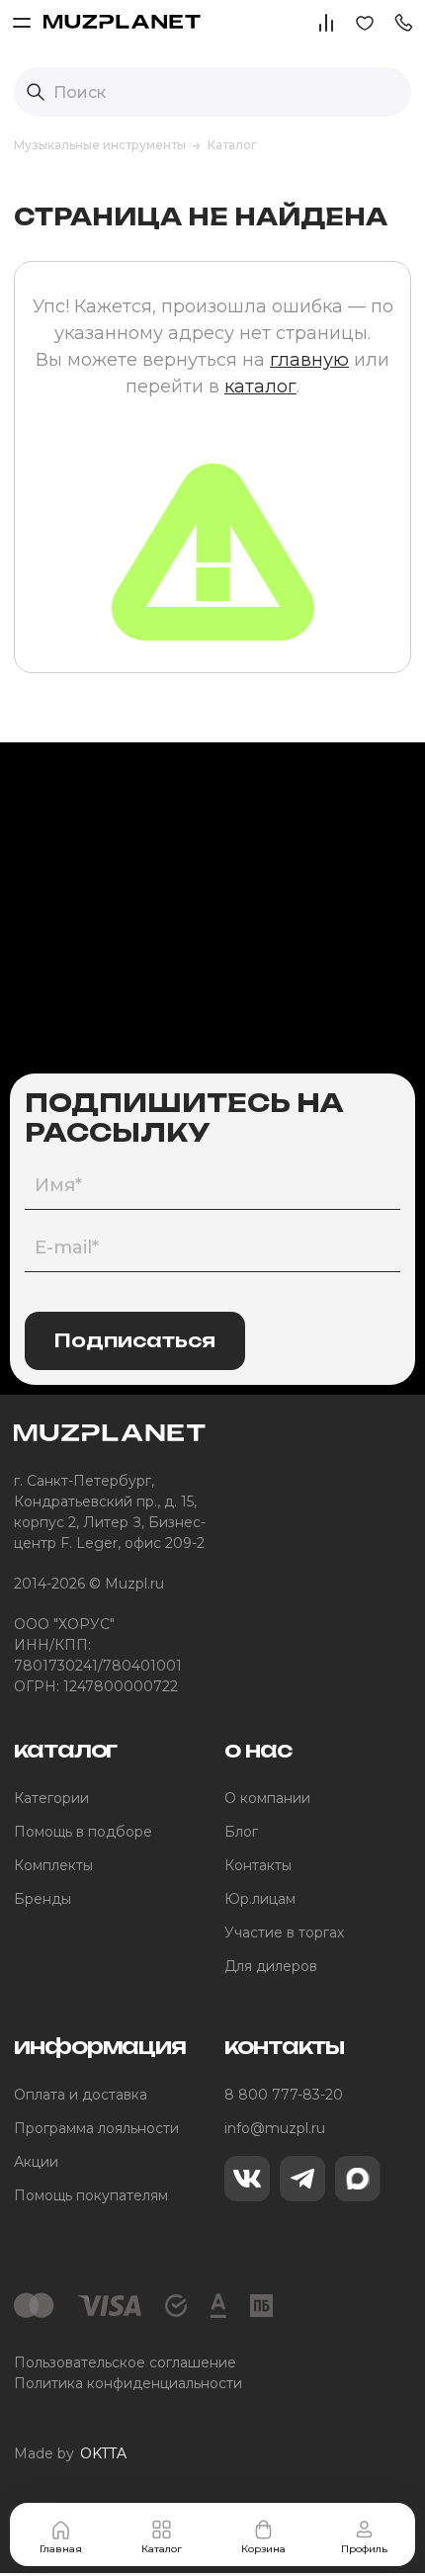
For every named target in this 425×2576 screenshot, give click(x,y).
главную (309, 360)
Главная (61, 2549)
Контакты (258, 1865)
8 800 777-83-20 (284, 2095)
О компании (267, 1798)
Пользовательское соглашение (125, 2362)
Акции (36, 2162)
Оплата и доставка (81, 2095)
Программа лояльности (96, 2128)
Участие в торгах (284, 1932)
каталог (260, 386)
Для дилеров (271, 1966)
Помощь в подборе (83, 1832)
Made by (70, 2453)
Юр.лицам (260, 1899)
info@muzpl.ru (275, 2128)
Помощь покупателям (91, 2195)
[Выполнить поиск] (36, 92)
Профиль (364, 2549)
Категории (51, 1798)
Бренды (42, 1899)
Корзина (263, 2549)
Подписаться (135, 1340)
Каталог (162, 2549)
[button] (403, 21)
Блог (241, 1832)
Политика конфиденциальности (128, 2383)
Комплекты (53, 1865)
